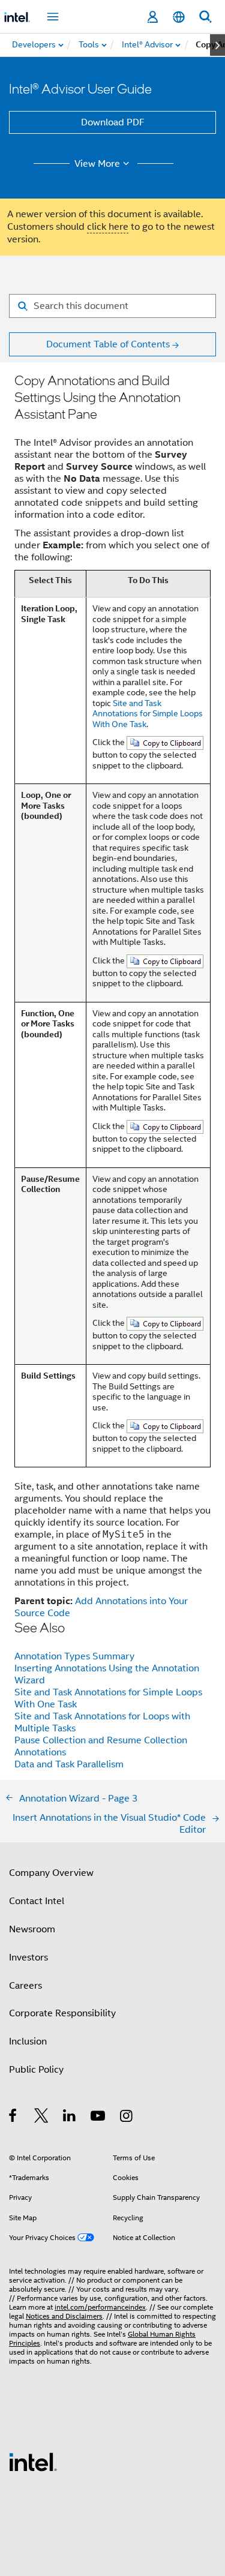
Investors (28, 1957)
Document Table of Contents (108, 344)
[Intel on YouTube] (99, 2118)
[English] (179, 17)
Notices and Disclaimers (64, 2316)
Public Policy (36, 2070)
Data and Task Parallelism (69, 1764)
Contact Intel (37, 1901)
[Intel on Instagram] (127, 2118)
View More (97, 164)
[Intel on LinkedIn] (70, 2118)
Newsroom (32, 1929)
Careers (25, 1986)
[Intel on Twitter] (42, 2118)
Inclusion (28, 2041)
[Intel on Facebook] (13, 2118)
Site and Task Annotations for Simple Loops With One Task (148, 714)
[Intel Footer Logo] (33, 2461)
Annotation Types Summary (74, 1656)
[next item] (217, 45)
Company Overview (51, 1873)
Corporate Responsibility (62, 2013)
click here (108, 227)
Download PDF (113, 122)
